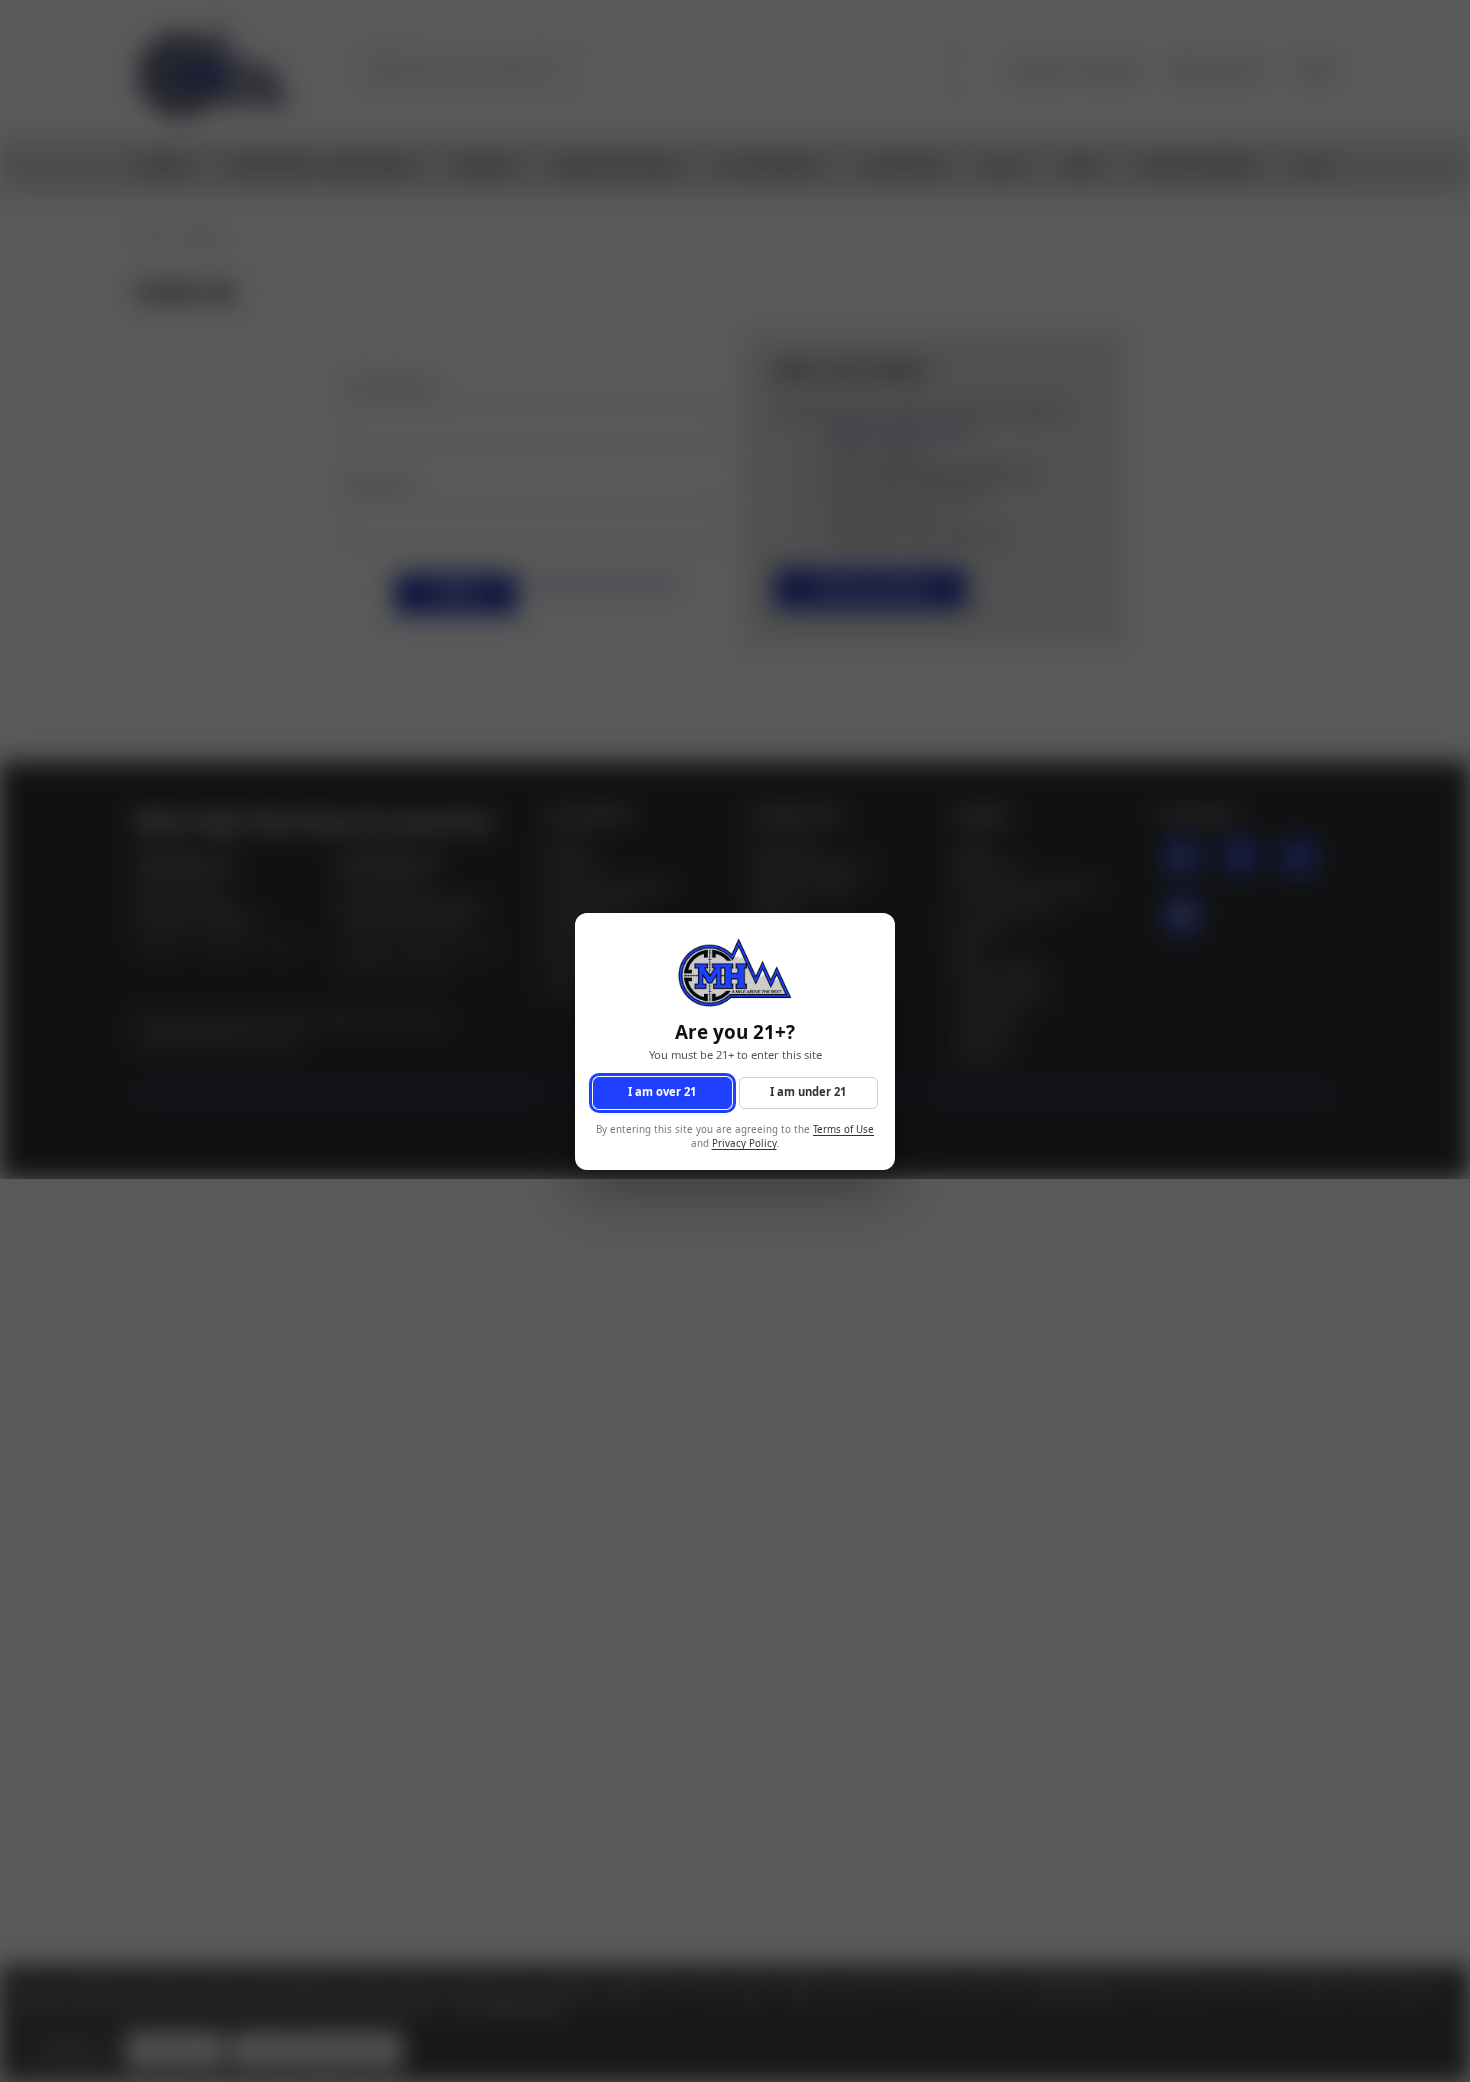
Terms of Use (843, 1128)
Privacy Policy (744, 1143)
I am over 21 (662, 1091)
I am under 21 (808, 1091)
